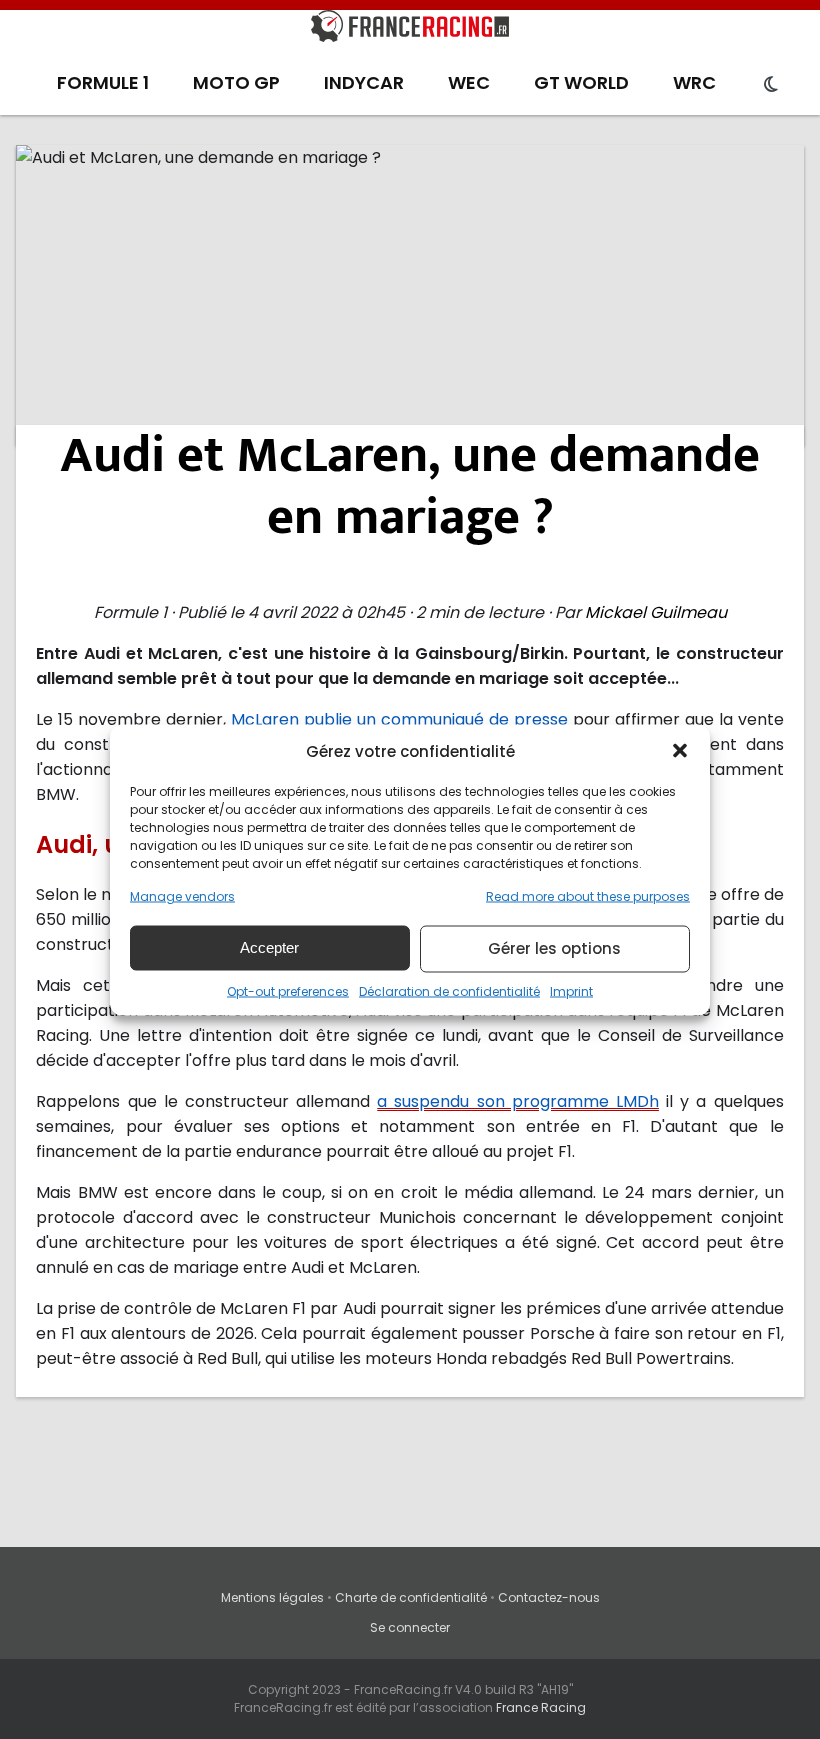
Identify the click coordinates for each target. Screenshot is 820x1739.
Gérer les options (554, 948)
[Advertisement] (410, 295)
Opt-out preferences (288, 990)
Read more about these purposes (588, 895)
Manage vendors (182, 895)
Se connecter (410, 1627)
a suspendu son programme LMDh (518, 1101)
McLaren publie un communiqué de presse (399, 719)
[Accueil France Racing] (410, 30)
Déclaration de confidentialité (449, 990)
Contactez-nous (549, 1597)
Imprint (571, 990)
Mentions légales (272, 1597)
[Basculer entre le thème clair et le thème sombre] (771, 85)
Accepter (269, 947)
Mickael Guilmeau (656, 612)
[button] (680, 751)
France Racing (541, 1707)
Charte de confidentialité (411, 1597)
